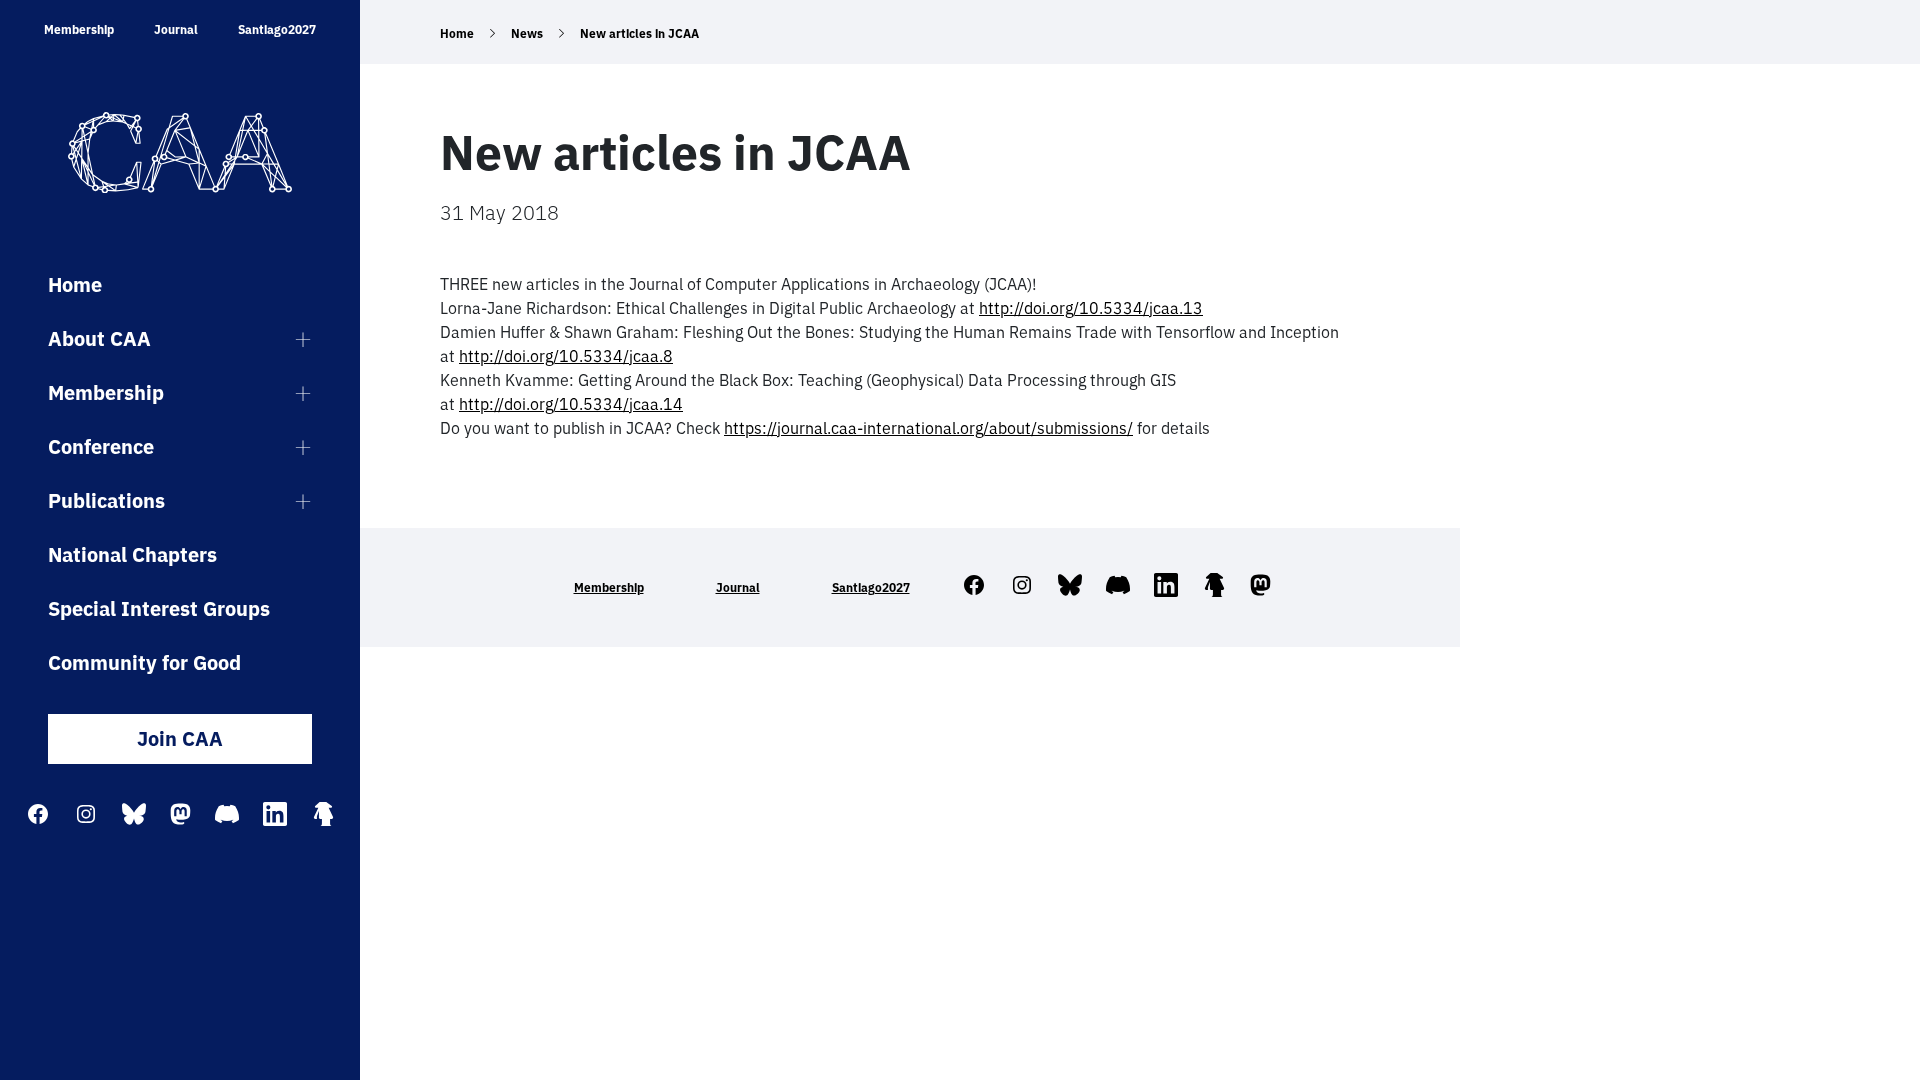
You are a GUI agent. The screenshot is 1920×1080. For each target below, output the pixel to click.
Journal (176, 29)
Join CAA (180, 738)
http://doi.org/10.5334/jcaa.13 (1091, 308)
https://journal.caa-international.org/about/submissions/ (928, 428)
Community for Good (144, 662)
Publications (106, 500)
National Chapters (132, 554)
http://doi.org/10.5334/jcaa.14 (571, 404)
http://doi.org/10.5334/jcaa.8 (566, 356)
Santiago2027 (277, 29)
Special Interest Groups (159, 608)
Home (75, 284)
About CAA (99, 338)
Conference (101, 446)
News (527, 33)
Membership (79, 29)
